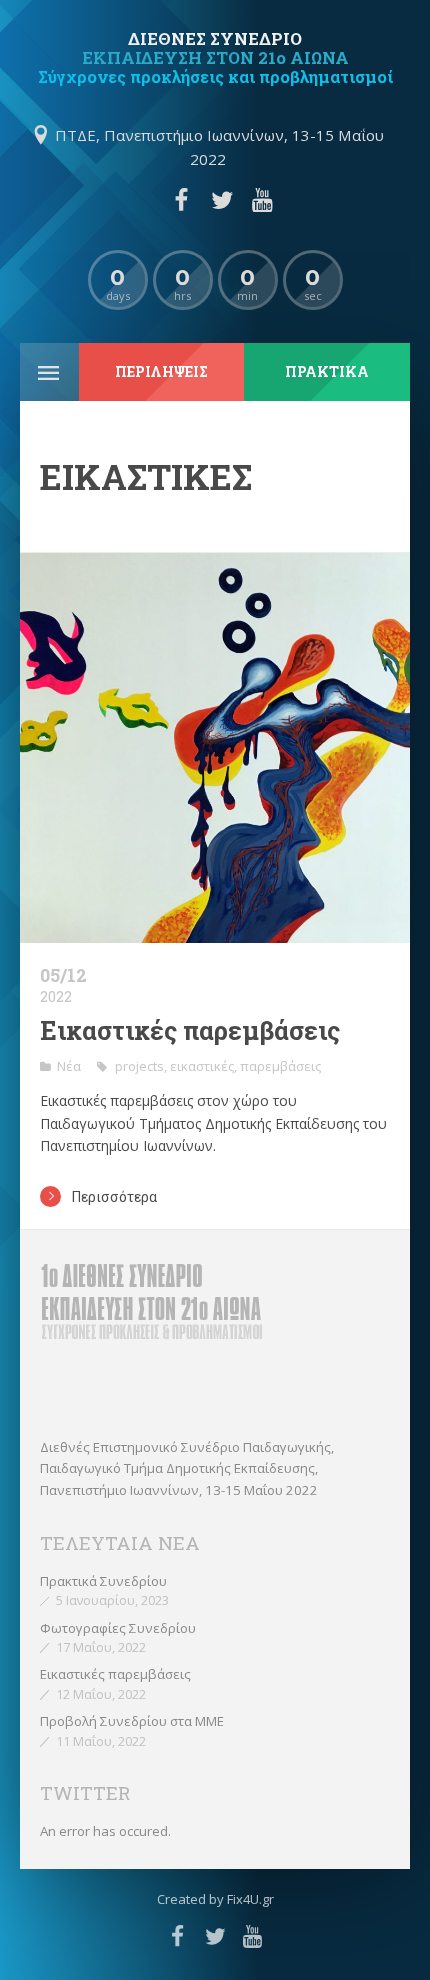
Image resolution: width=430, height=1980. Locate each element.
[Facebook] (182, 200)
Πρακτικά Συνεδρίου (103, 1581)
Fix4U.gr (250, 1899)
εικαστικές (202, 1066)
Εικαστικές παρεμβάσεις (190, 1030)
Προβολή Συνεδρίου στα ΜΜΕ (132, 1721)
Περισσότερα (114, 1197)
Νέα (69, 1066)
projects (139, 1066)
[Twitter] (222, 200)
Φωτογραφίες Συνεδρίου (118, 1628)
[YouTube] (262, 200)
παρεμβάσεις (280, 1066)
